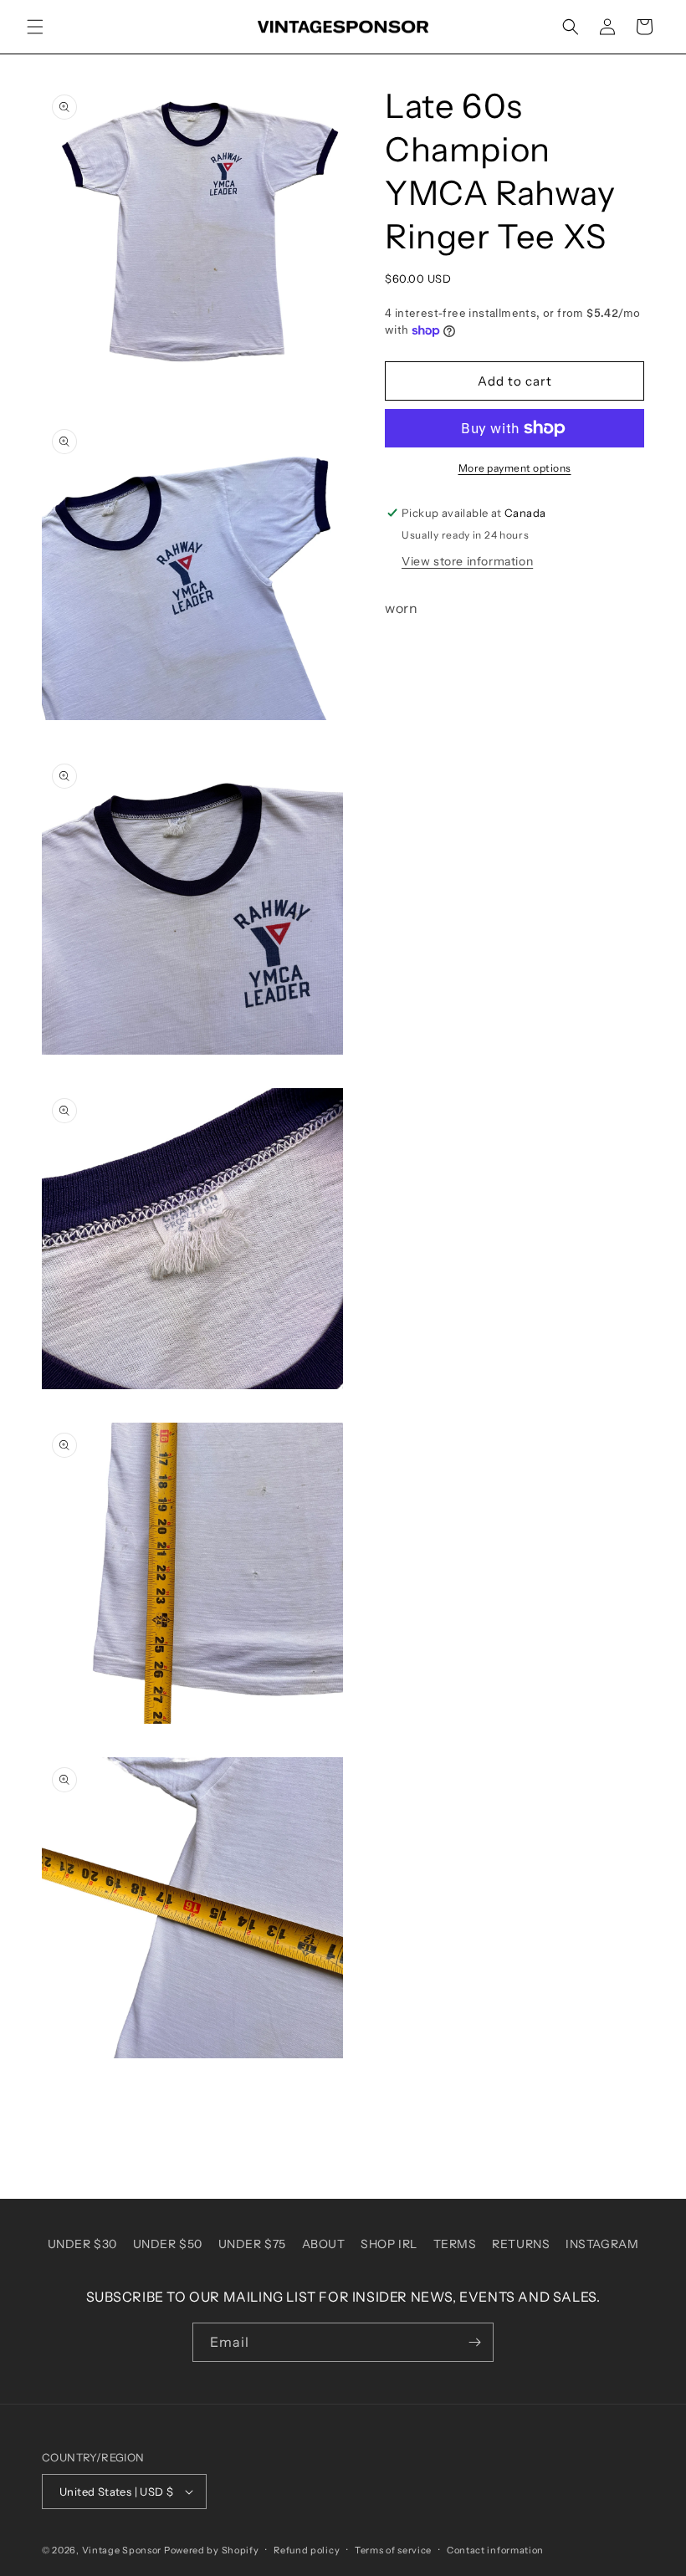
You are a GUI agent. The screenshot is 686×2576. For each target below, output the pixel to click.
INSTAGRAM (602, 2244)
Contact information (495, 2550)
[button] (35, 27)
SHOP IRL (389, 2244)
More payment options (515, 468)
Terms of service (393, 2550)
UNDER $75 (252, 2244)
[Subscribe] (474, 2342)
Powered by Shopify (212, 2550)
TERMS (455, 2244)
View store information (467, 561)
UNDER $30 (82, 2244)
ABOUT (324, 2244)
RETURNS (521, 2244)
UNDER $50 (168, 2244)
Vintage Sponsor (122, 2550)
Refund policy (307, 2550)
